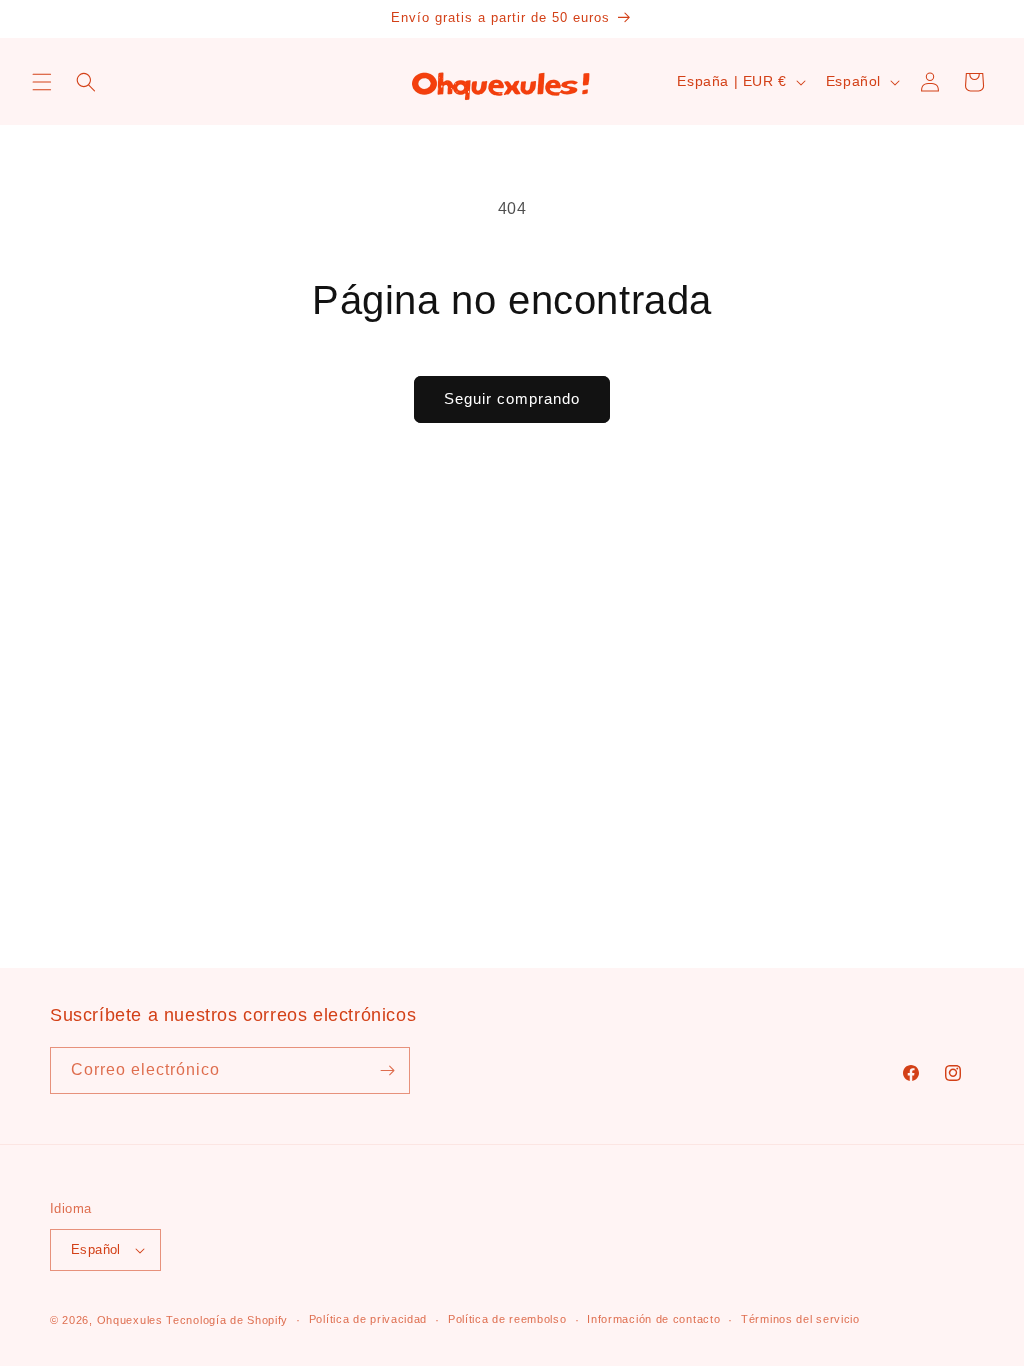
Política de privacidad (368, 1319)
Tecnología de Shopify (227, 1320)
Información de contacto (653, 1319)
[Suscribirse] (387, 1070)
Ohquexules (130, 1320)
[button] (42, 82)
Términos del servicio (800, 1319)
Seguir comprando (512, 398)
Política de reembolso (507, 1319)
